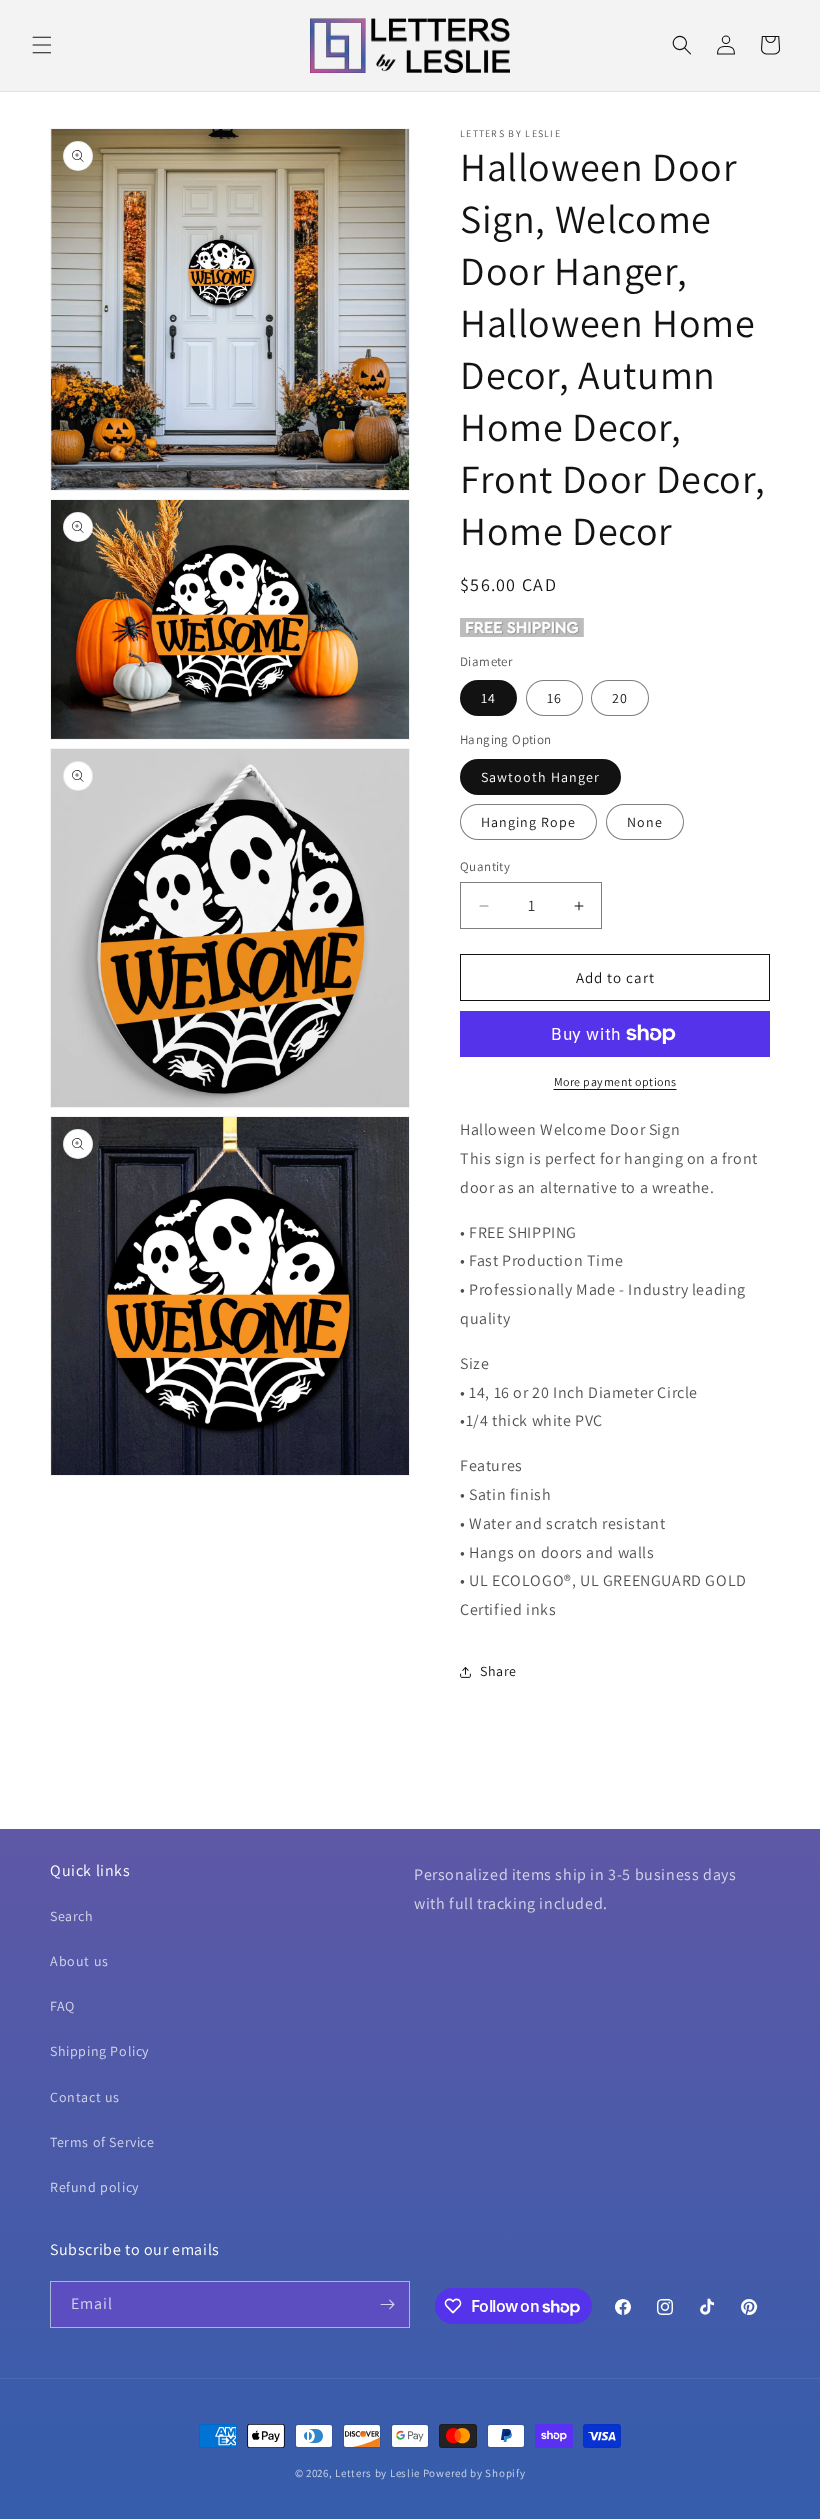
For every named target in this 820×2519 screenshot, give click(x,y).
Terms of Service (102, 2142)
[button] (42, 45)
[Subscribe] (387, 2304)
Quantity (485, 866)
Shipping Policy (99, 2051)
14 (488, 698)
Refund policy (94, 2187)
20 (620, 698)
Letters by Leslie (377, 2473)
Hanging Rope (528, 822)
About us (79, 1961)
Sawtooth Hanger (540, 777)
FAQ (62, 2006)
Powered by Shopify (474, 2473)
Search (72, 1916)
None (645, 822)
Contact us (85, 2097)
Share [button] (498, 1671)
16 (554, 698)
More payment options (615, 1081)
